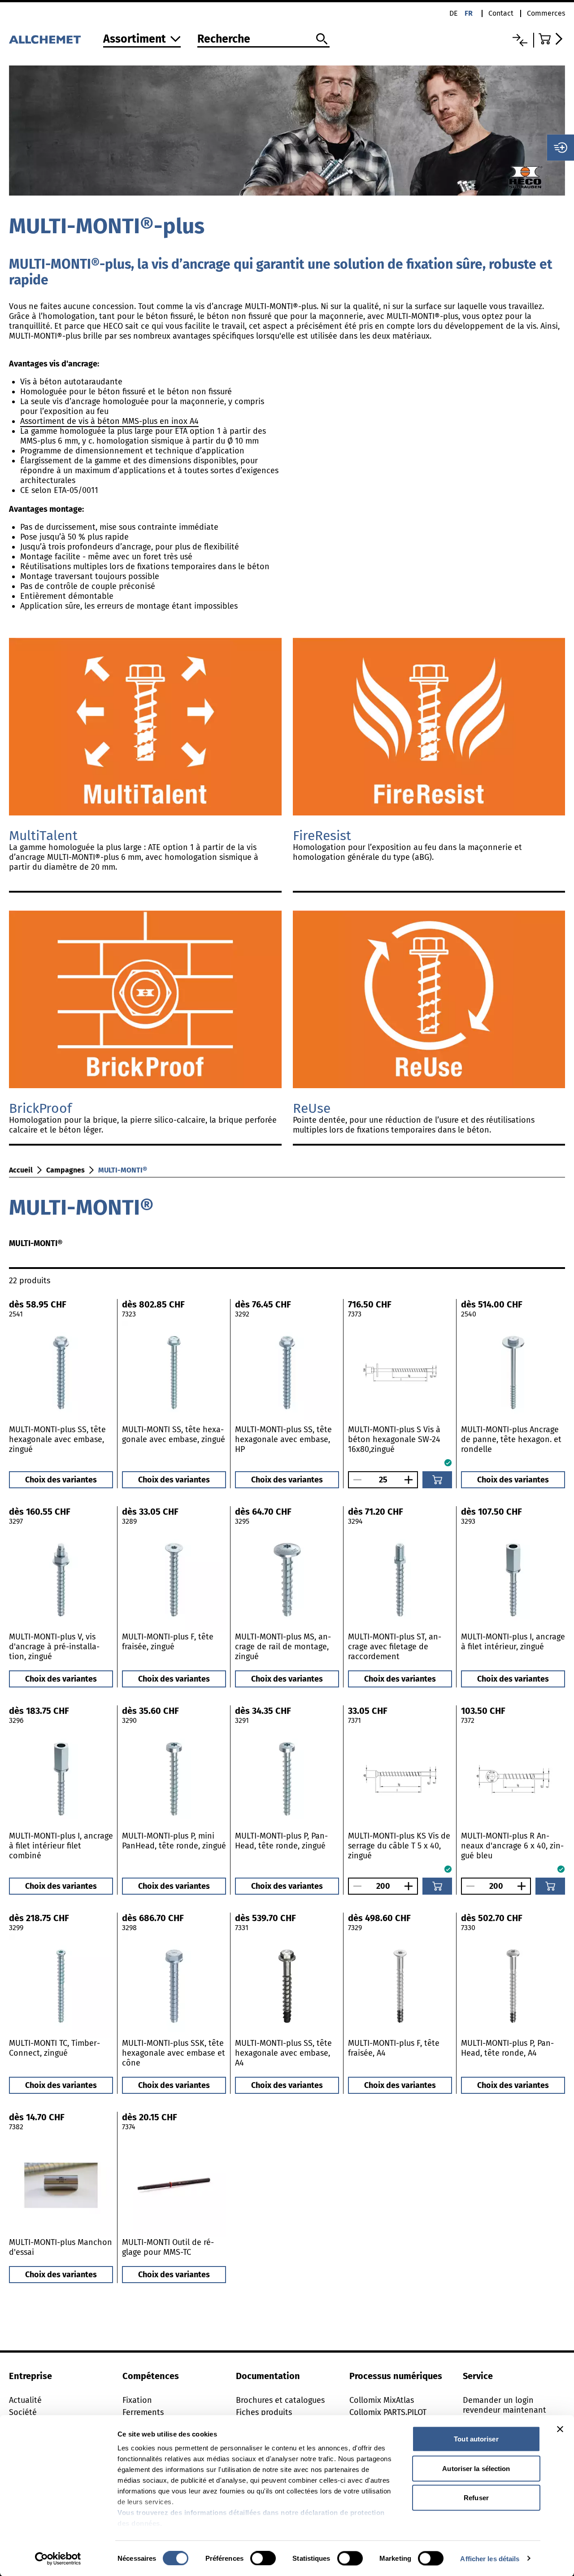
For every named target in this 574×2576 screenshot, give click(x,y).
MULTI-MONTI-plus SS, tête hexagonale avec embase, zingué (57, 1439)
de (454, 13)
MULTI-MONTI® (123, 1170)
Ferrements (143, 2412)
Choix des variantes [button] (61, 1480)
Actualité (25, 2400)
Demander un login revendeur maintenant (504, 2405)
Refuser (476, 2498)
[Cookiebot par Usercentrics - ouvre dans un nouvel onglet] (58, 2559)
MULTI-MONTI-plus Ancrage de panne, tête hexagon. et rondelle (511, 1439)
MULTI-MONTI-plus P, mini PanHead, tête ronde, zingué (174, 1841)
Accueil (21, 1170)
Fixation (137, 2400)
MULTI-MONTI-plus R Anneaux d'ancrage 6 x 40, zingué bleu (512, 1846)
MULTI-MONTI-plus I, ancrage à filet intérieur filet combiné (61, 1846)
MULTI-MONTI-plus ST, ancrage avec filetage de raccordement (395, 1647)
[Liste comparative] (520, 40)
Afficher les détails (490, 2558)
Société (23, 2412)
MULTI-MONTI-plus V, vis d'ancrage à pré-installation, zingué (54, 1647)
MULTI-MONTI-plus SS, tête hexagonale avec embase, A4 (283, 2053)
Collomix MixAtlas (382, 2400)
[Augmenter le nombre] (411, 1480)
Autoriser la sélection (476, 2468)
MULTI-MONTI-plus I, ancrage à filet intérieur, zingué (513, 1642)
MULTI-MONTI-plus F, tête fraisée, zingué (168, 1642)
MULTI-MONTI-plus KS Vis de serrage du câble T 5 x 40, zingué (399, 1846)
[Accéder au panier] (552, 39)
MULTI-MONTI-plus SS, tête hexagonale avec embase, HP (283, 1439)
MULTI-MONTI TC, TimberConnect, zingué (54, 2048)
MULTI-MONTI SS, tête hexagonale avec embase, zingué (174, 1434)
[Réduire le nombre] (355, 1480)
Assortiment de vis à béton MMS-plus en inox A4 (109, 421)
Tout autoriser (476, 2439)
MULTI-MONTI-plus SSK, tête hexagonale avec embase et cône (174, 2053)
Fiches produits (264, 2412)
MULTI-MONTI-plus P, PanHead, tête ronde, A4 (507, 2048)
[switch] (263, 2558)
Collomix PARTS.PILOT (388, 2412)
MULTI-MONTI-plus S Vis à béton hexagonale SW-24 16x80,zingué (394, 1439)
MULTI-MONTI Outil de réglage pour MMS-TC (168, 2247)
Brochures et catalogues (280, 2400)
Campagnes (65, 1170)
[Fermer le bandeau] (560, 2429)
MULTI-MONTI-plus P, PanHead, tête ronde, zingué (281, 1841)
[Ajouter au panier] (437, 1480)
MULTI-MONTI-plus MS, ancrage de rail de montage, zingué (283, 1647)
